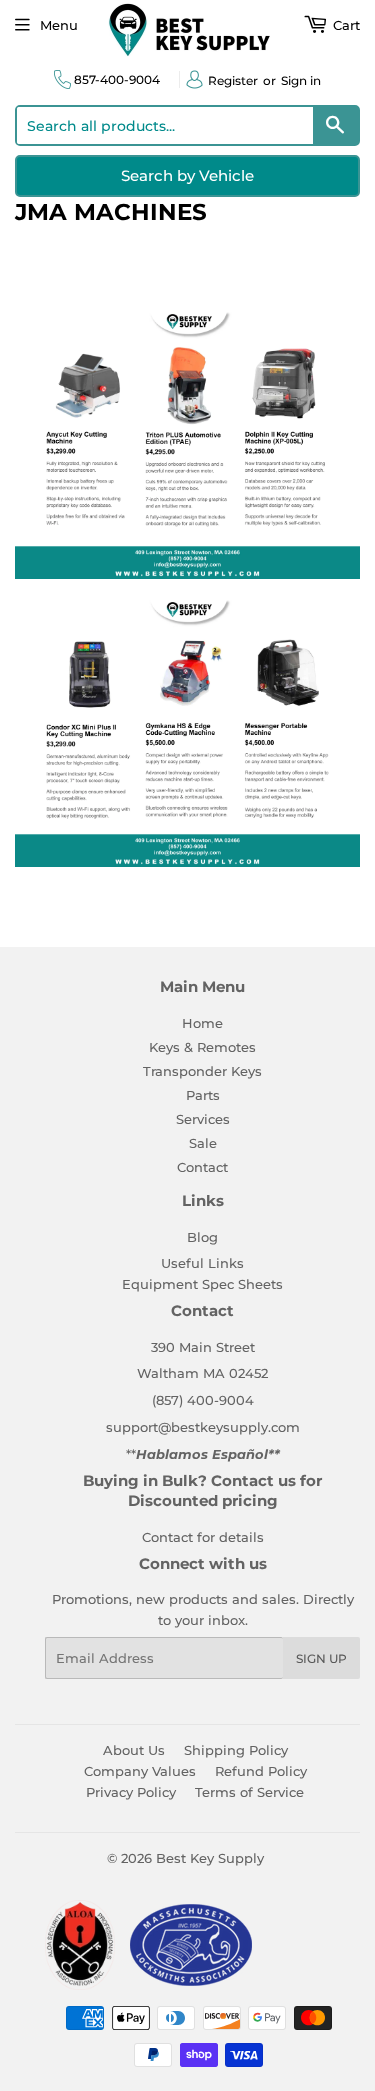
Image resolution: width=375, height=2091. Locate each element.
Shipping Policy (236, 1750)
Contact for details (203, 1537)
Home (202, 1023)
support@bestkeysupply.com (203, 1427)
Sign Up (321, 1658)
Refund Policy (261, 1771)
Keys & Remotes (202, 1047)
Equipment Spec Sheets (202, 1284)
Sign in (301, 80)
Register (233, 80)
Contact (202, 1167)
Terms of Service (249, 1792)
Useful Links (202, 1263)
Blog (202, 1237)
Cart (344, 25)
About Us (134, 1750)
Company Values (140, 1771)
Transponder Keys (202, 1071)
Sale (203, 1143)
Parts (203, 1095)
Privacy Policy (131, 1792)
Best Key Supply (210, 1858)
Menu (59, 25)
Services (203, 1119)
